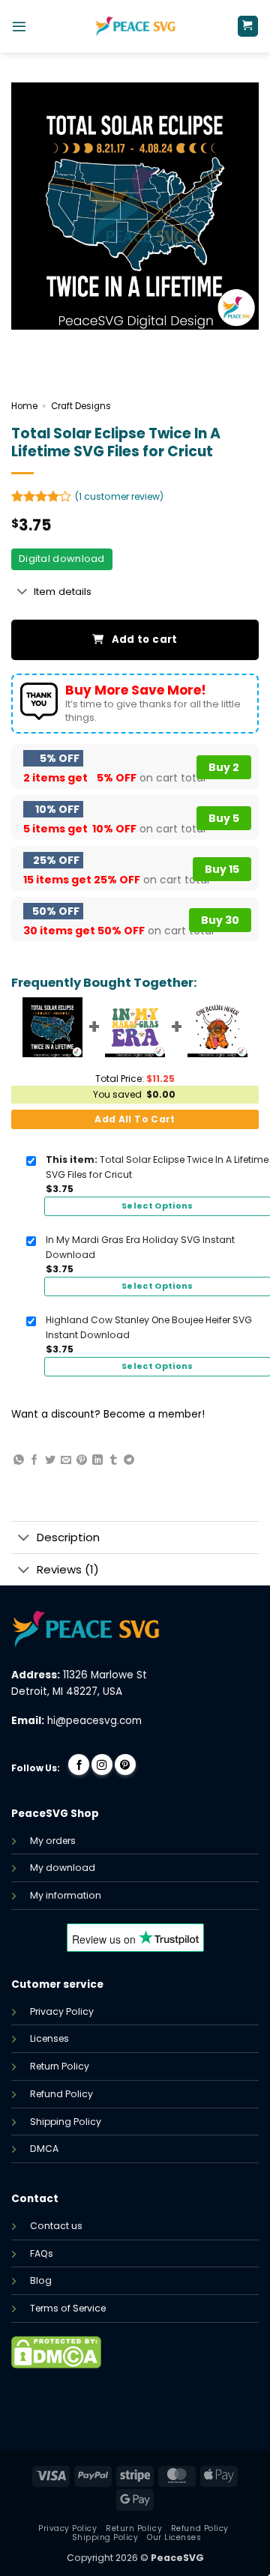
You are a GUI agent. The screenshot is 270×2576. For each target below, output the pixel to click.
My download (63, 1868)
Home (24, 406)
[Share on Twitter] (50, 1460)
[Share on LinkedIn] (97, 1460)
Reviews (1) (68, 1569)
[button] (19, 27)
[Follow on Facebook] (79, 1765)
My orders (53, 1841)
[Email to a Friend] (66, 1460)
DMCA (44, 2149)
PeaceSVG (177, 2558)
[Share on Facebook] (34, 1460)
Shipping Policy (66, 2122)
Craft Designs (81, 406)
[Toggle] (22, 593)
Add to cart (145, 640)
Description (68, 1537)
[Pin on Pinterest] (82, 1460)
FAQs (42, 2253)
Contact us (56, 2226)
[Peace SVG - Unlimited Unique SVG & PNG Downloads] (135, 26)
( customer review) (119, 496)
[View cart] (248, 26)
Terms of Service (68, 2308)
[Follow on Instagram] (102, 1765)
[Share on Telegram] (129, 1460)
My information (66, 1895)
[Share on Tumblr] (113, 1460)
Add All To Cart (135, 1119)
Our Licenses (174, 2537)
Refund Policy (61, 2094)
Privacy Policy (62, 2011)
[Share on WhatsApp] (19, 1460)
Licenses (49, 2038)
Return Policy (60, 2066)
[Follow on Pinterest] (125, 1765)
